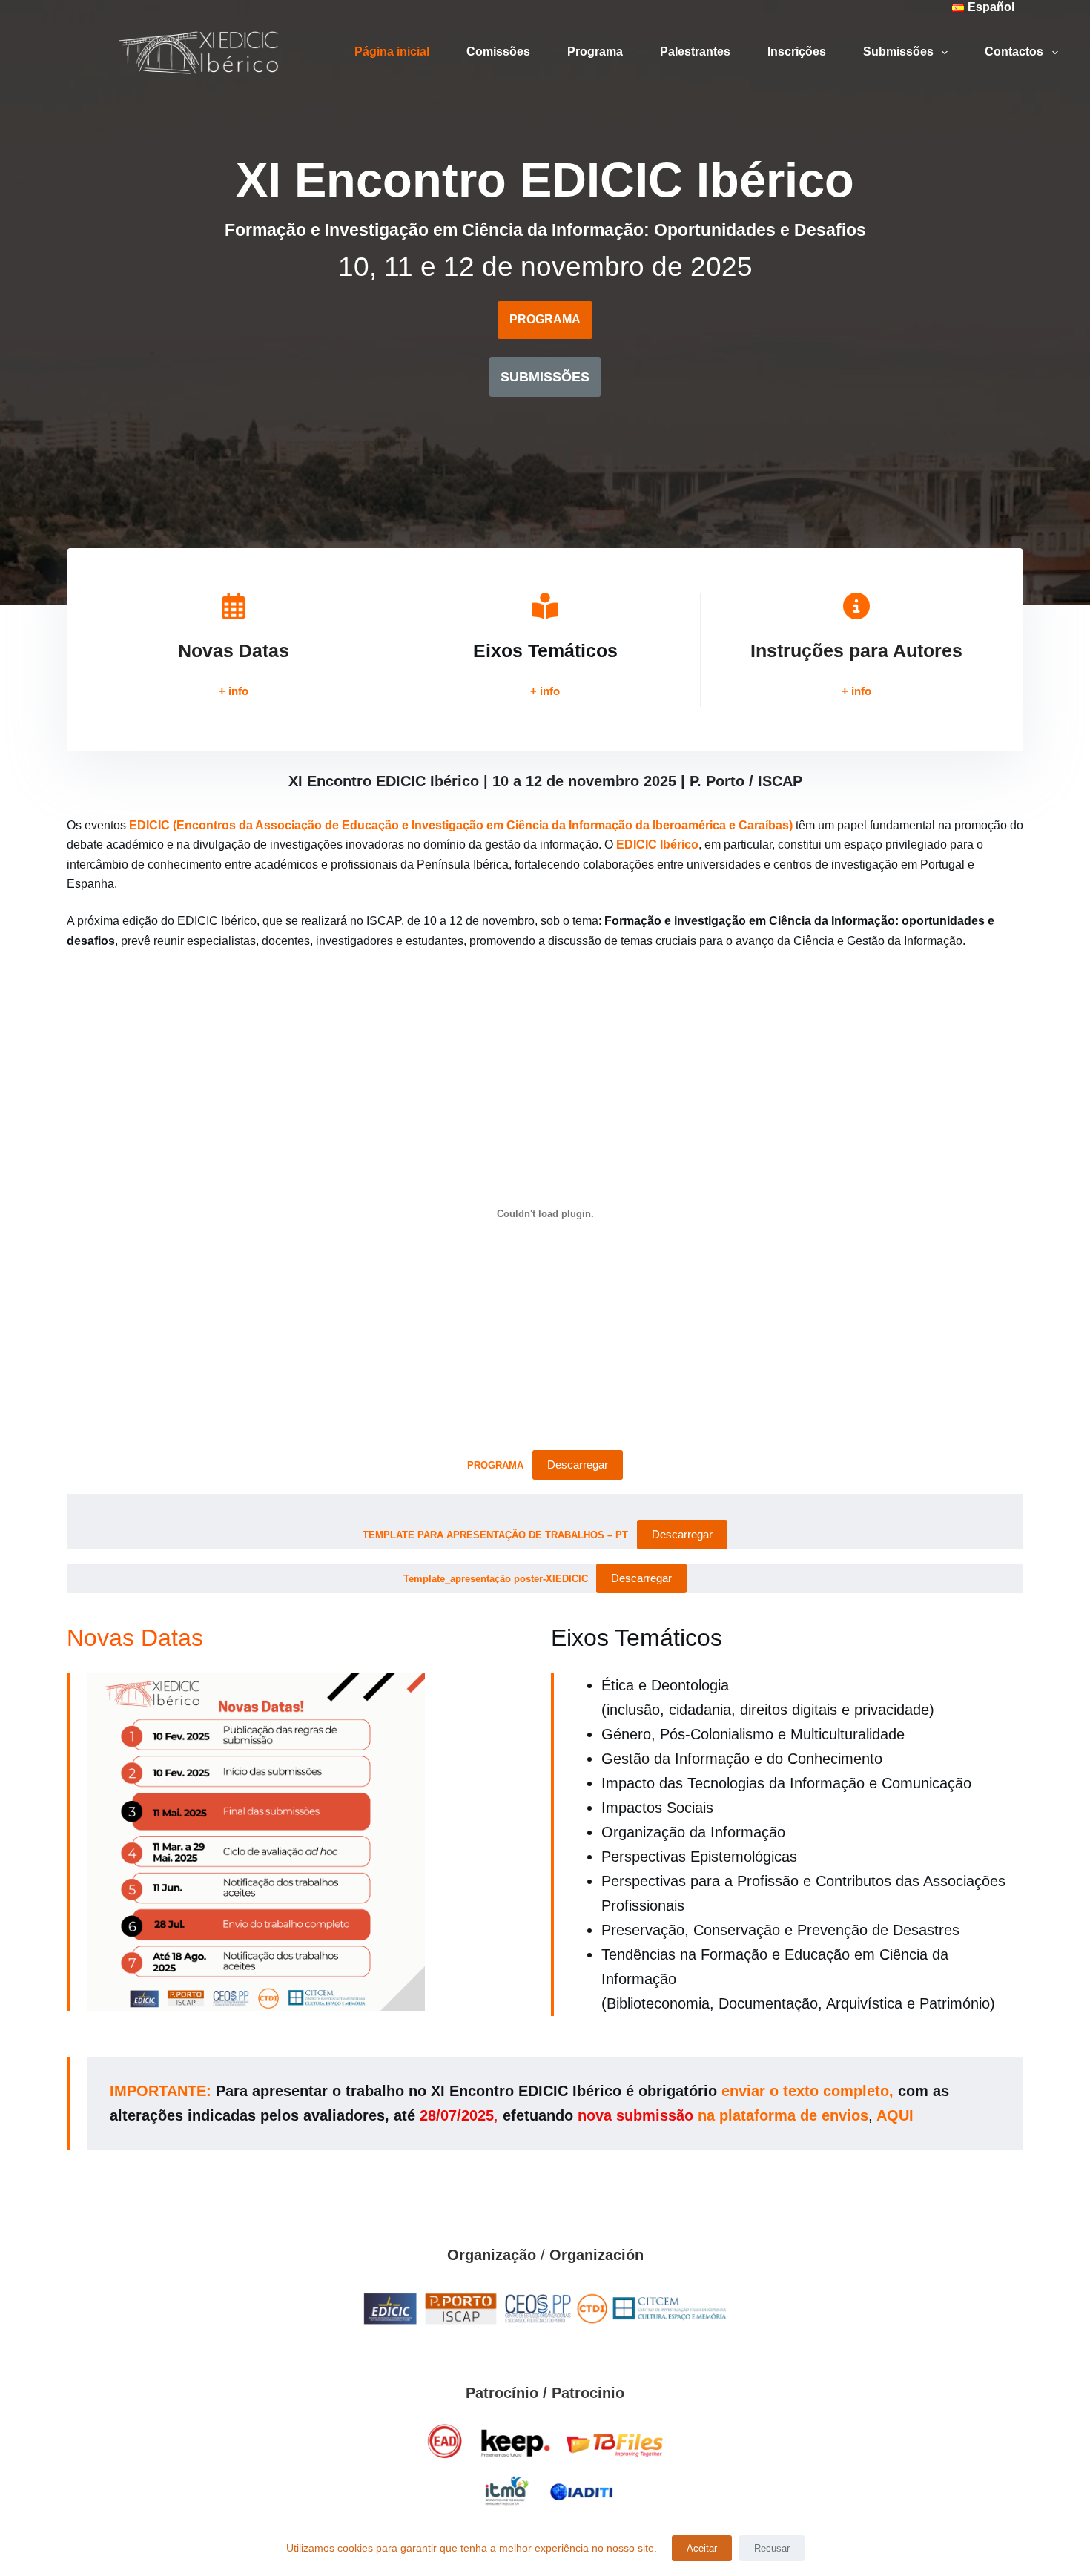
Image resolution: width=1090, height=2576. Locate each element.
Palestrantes (695, 52)
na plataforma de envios (783, 2115)
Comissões (498, 52)
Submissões (898, 52)
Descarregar (578, 1465)
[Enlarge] (709, 2304)
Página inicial (392, 52)
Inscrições (797, 52)
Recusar (772, 2548)
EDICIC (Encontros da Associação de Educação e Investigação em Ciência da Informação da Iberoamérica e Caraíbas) (461, 825)
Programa (595, 52)
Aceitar (702, 2548)
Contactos (1014, 52)
